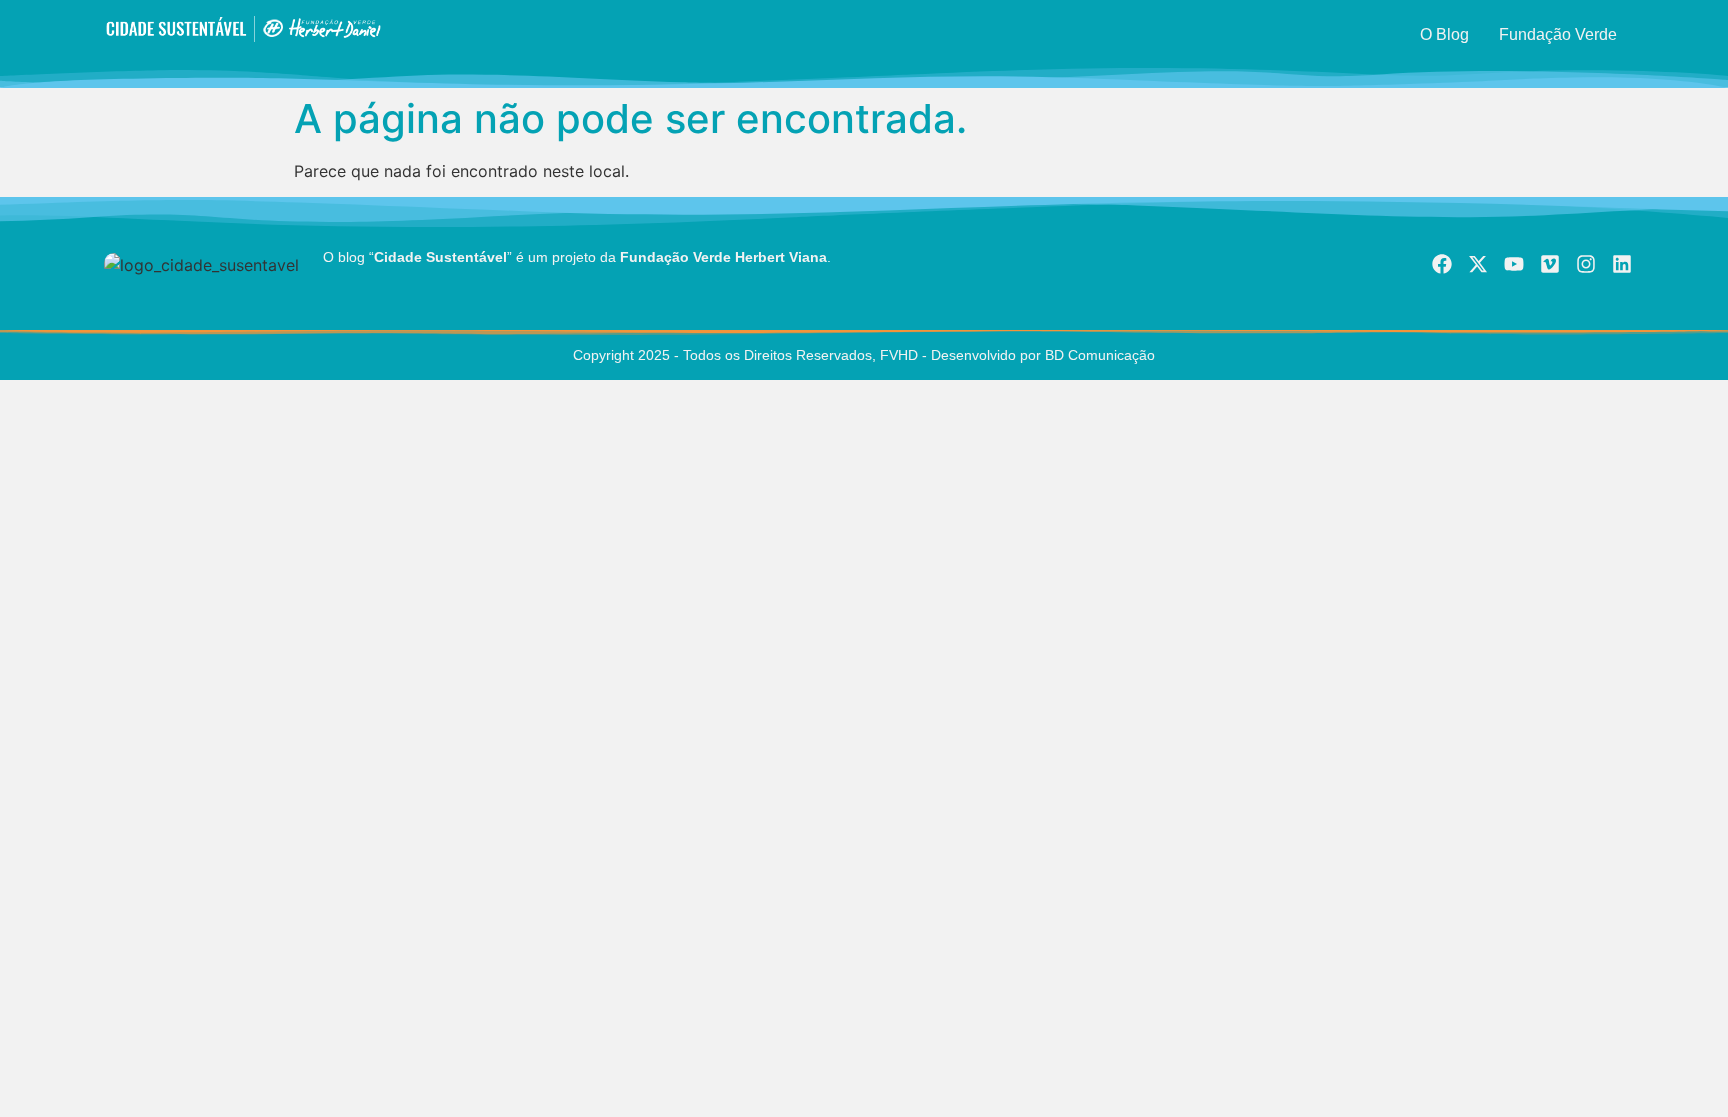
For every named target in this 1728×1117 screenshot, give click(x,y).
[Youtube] (1514, 264)
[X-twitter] (1478, 264)
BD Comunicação (1098, 355)
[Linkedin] (1622, 264)
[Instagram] (1586, 264)
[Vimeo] (1550, 264)
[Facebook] (1442, 264)
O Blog (1444, 34)
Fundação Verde (1558, 34)
